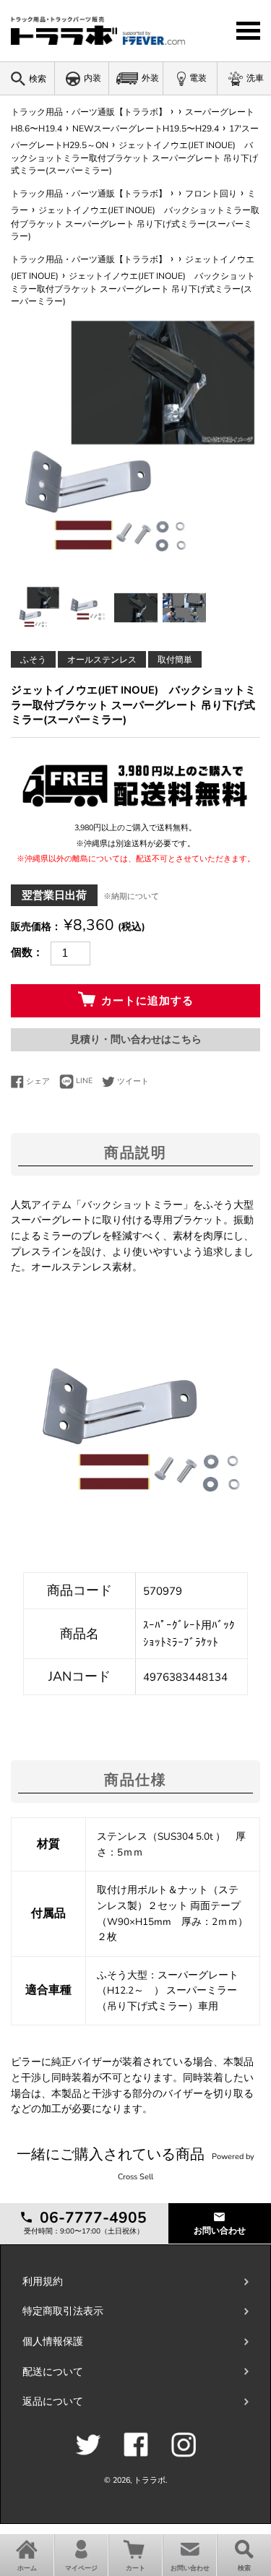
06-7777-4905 (91, 2218)
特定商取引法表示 (63, 2311)
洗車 (255, 78)
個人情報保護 (53, 2342)
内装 (93, 78)
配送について (53, 2372)
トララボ (150, 2480)
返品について (53, 2401)
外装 (150, 78)
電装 (198, 78)
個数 (22, 952)
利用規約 (43, 2282)
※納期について (131, 896)
